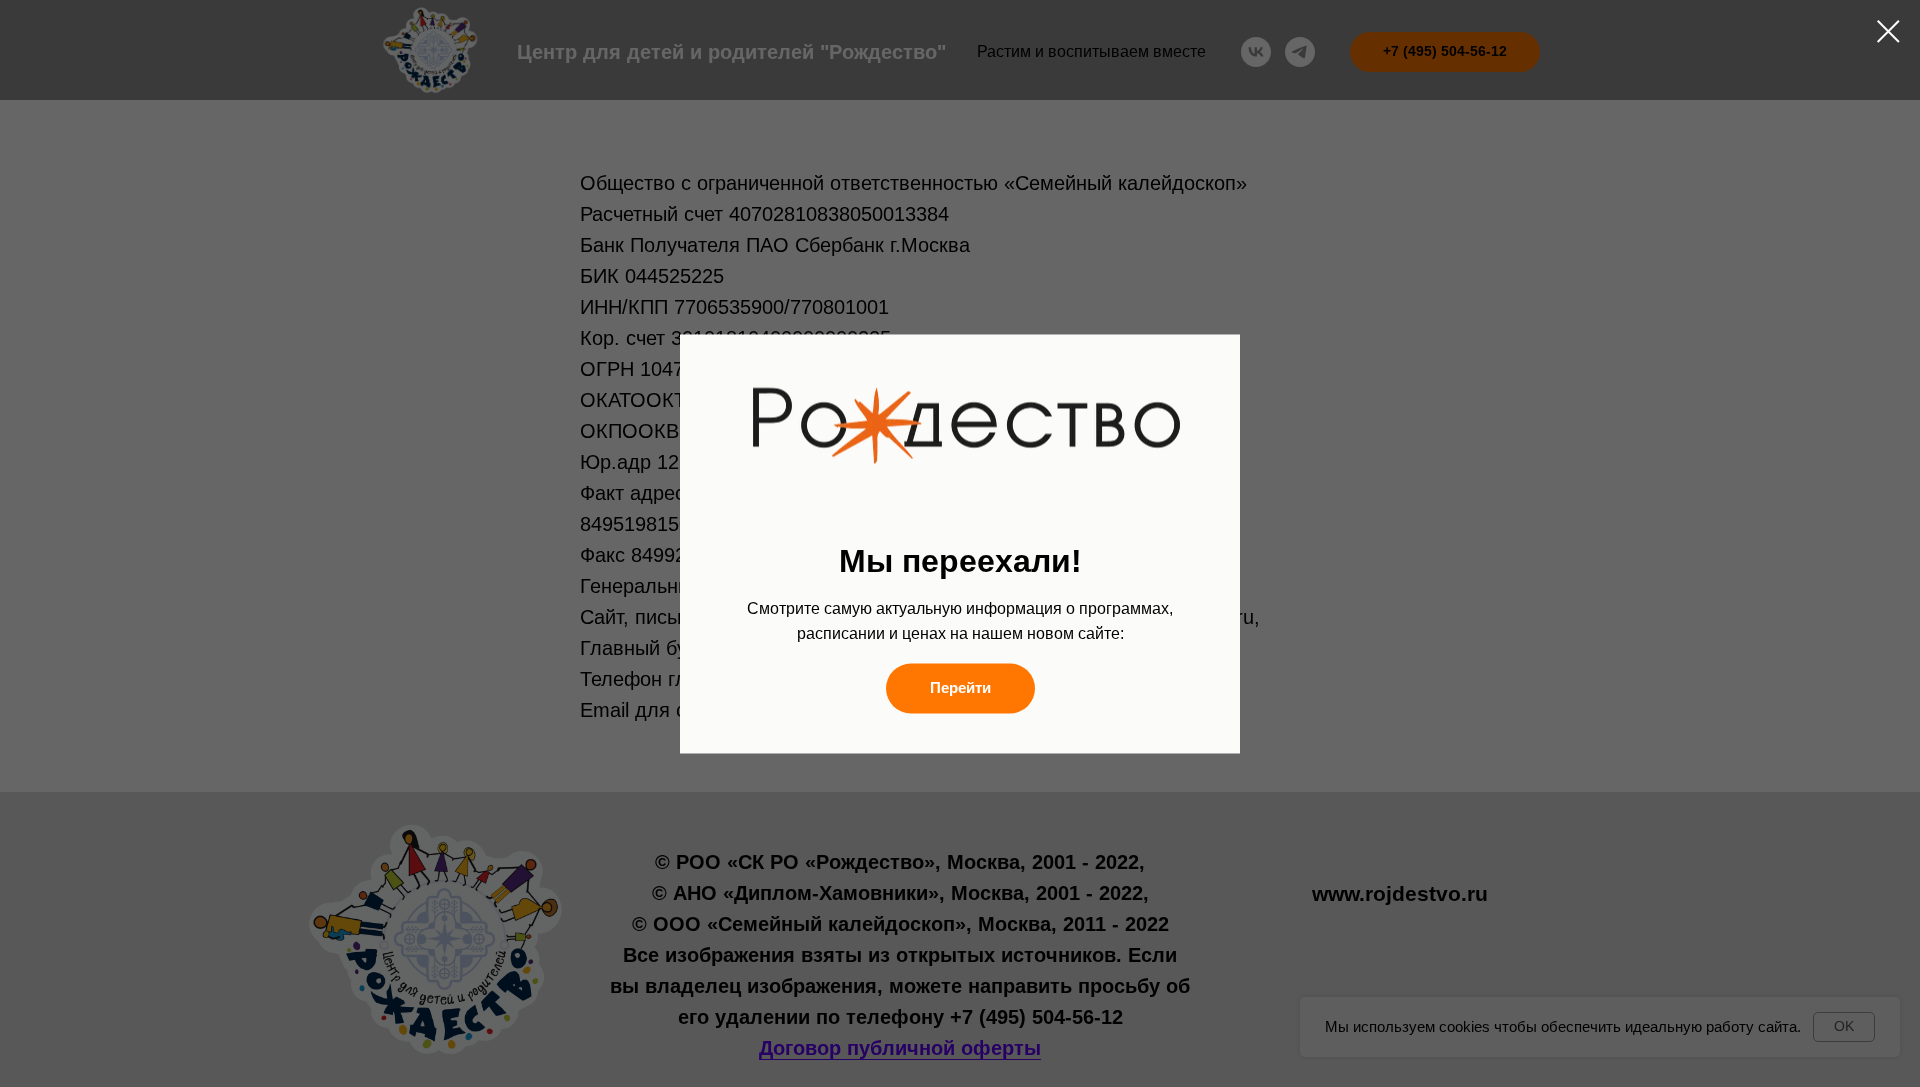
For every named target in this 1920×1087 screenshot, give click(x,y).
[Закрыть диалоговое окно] (1888, 31)
